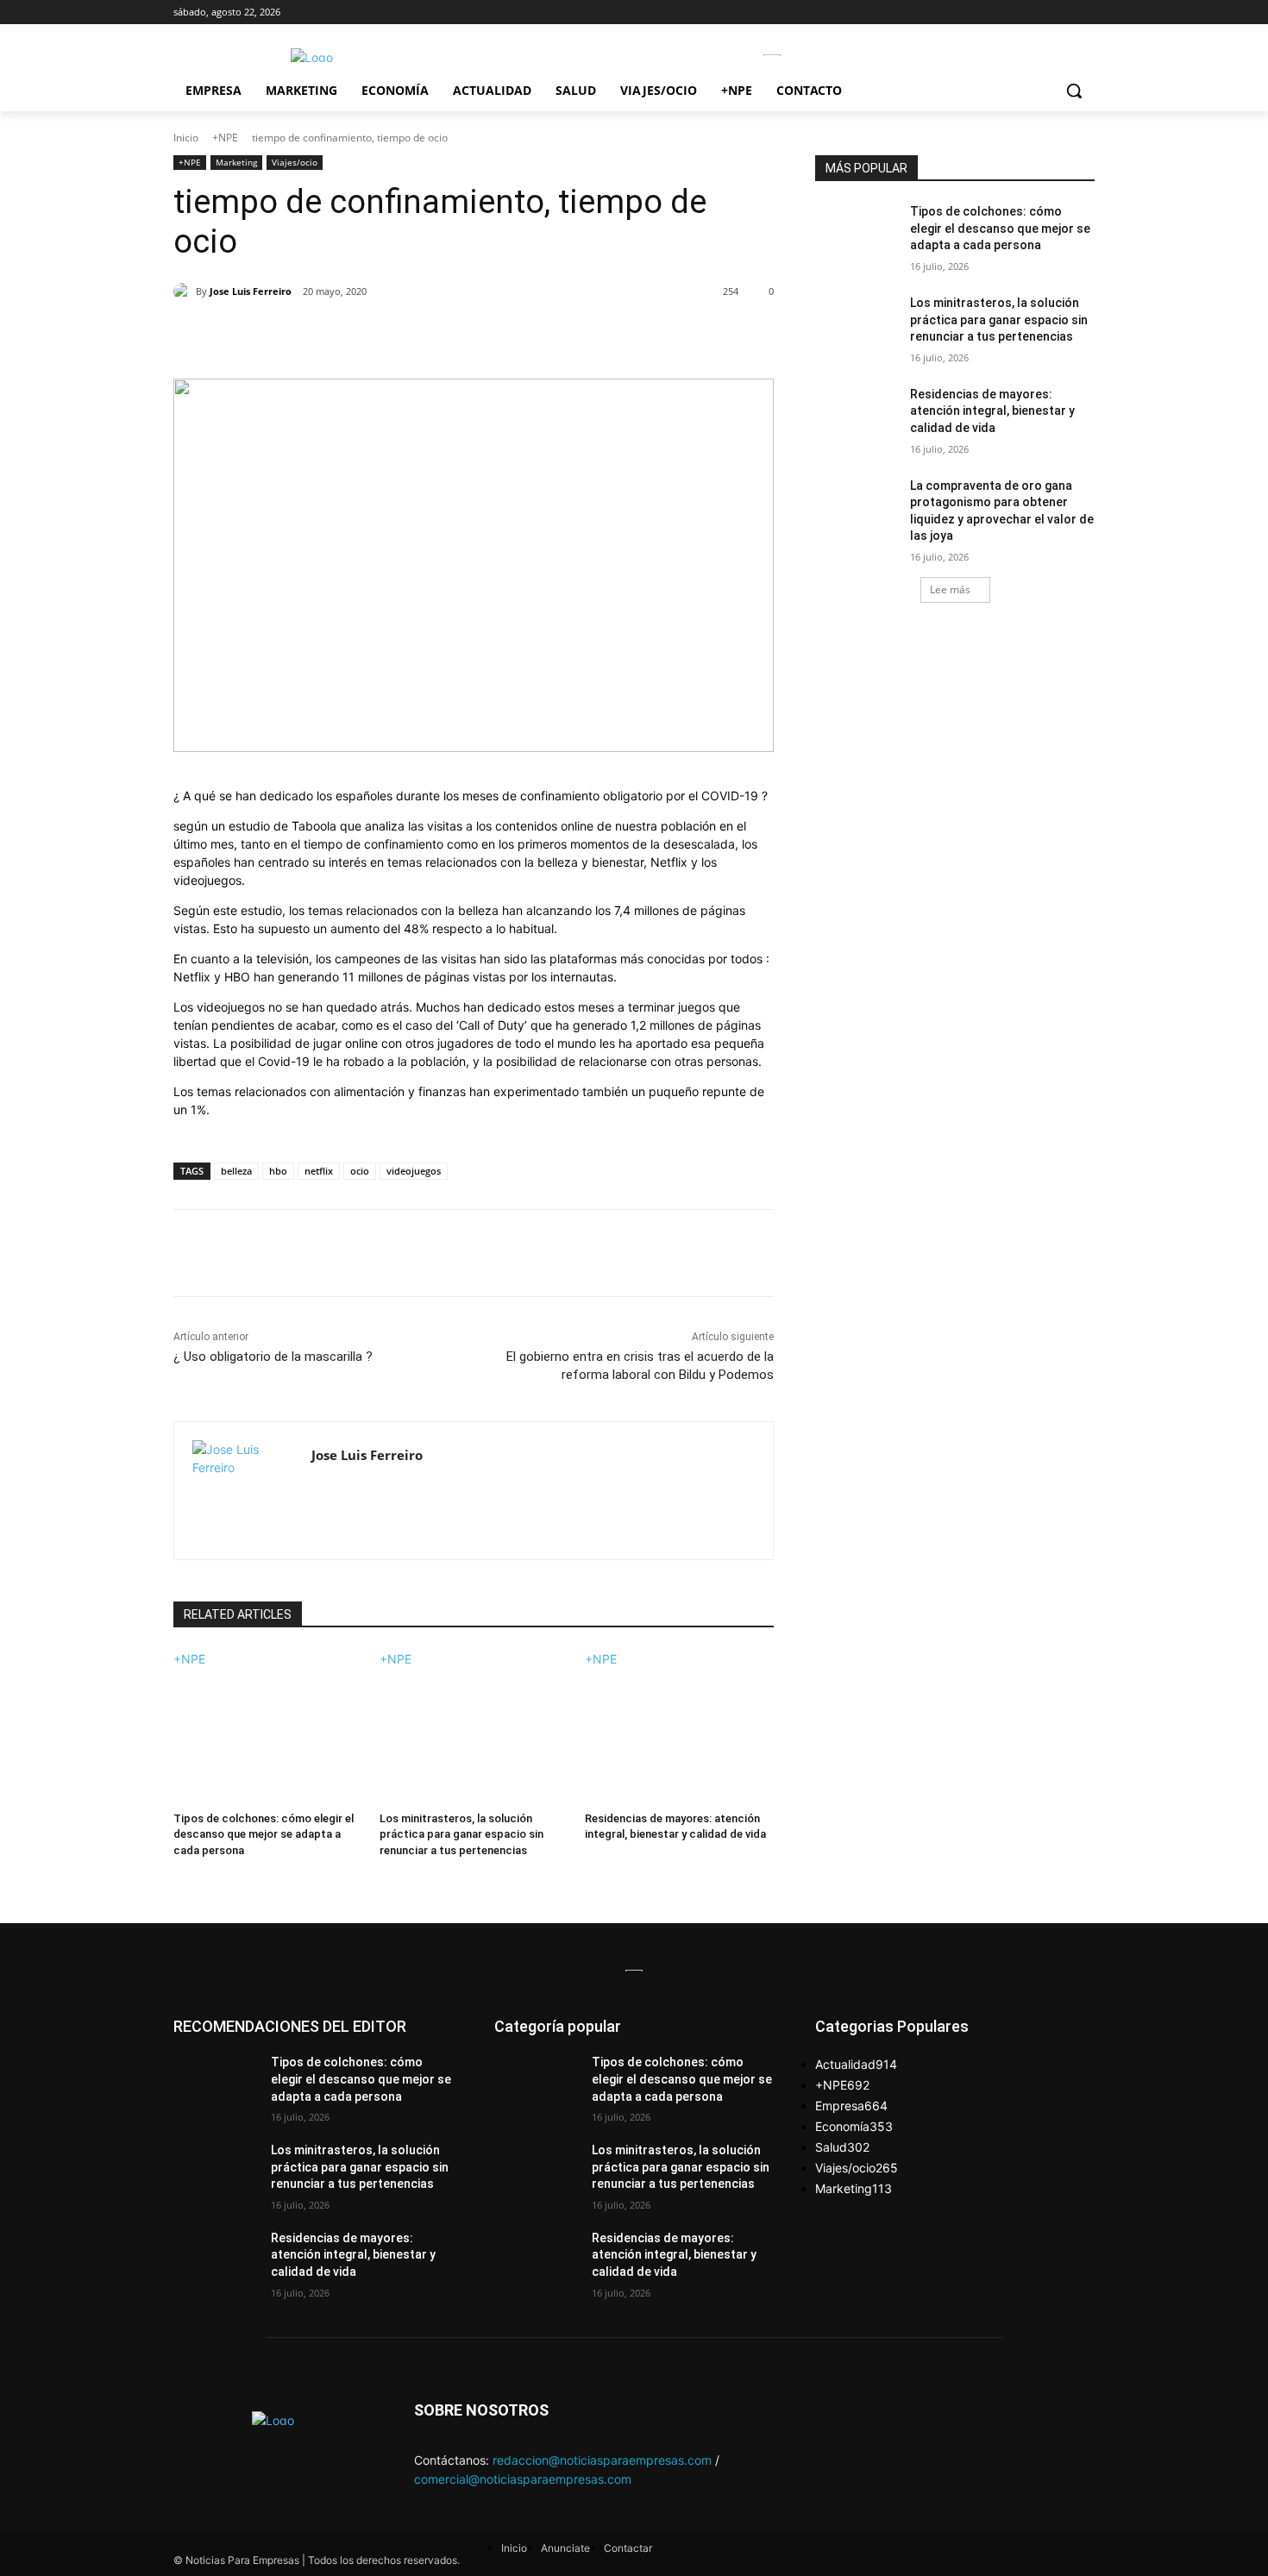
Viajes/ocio (295, 162)
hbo (278, 1171)
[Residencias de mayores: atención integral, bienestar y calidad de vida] (679, 1734)
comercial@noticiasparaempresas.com (523, 2479)
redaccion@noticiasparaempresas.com (602, 2460)
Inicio (186, 138)
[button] (1074, 91)
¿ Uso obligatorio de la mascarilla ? (273, 1357)
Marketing (236, 162)
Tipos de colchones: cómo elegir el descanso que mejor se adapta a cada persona (264, 1834)
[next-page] (178, 1873)
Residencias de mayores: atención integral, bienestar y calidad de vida (992, 411)
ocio (360, 1171)
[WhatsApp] (412, 335)
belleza (236, 1171)
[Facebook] (293, 335)
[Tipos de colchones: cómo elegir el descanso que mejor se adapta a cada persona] (268, 1734)
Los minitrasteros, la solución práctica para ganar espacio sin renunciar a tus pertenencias (461, 1834)
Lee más (950, 589)
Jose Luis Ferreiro (251, 291)
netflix (319, 1171)
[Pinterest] (373, 335)
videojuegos (414, 1171)
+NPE (225, 138)
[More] (453, 335)
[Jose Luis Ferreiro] (185, 291)
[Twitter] (333, 335)
